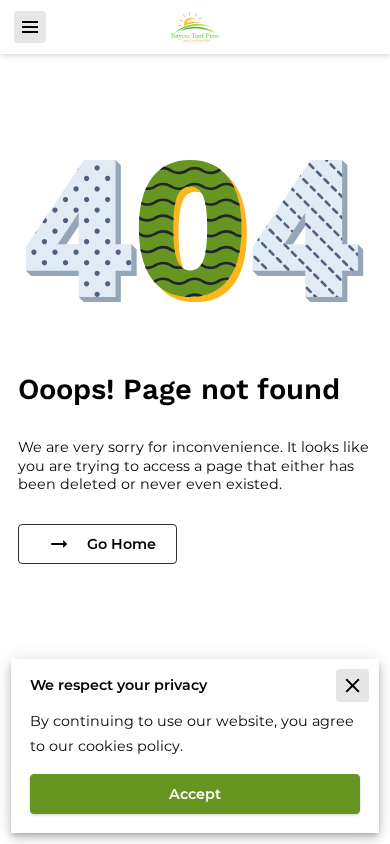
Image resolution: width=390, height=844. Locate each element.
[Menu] (30, 27)
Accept (195, 794)
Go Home (121, 544)
